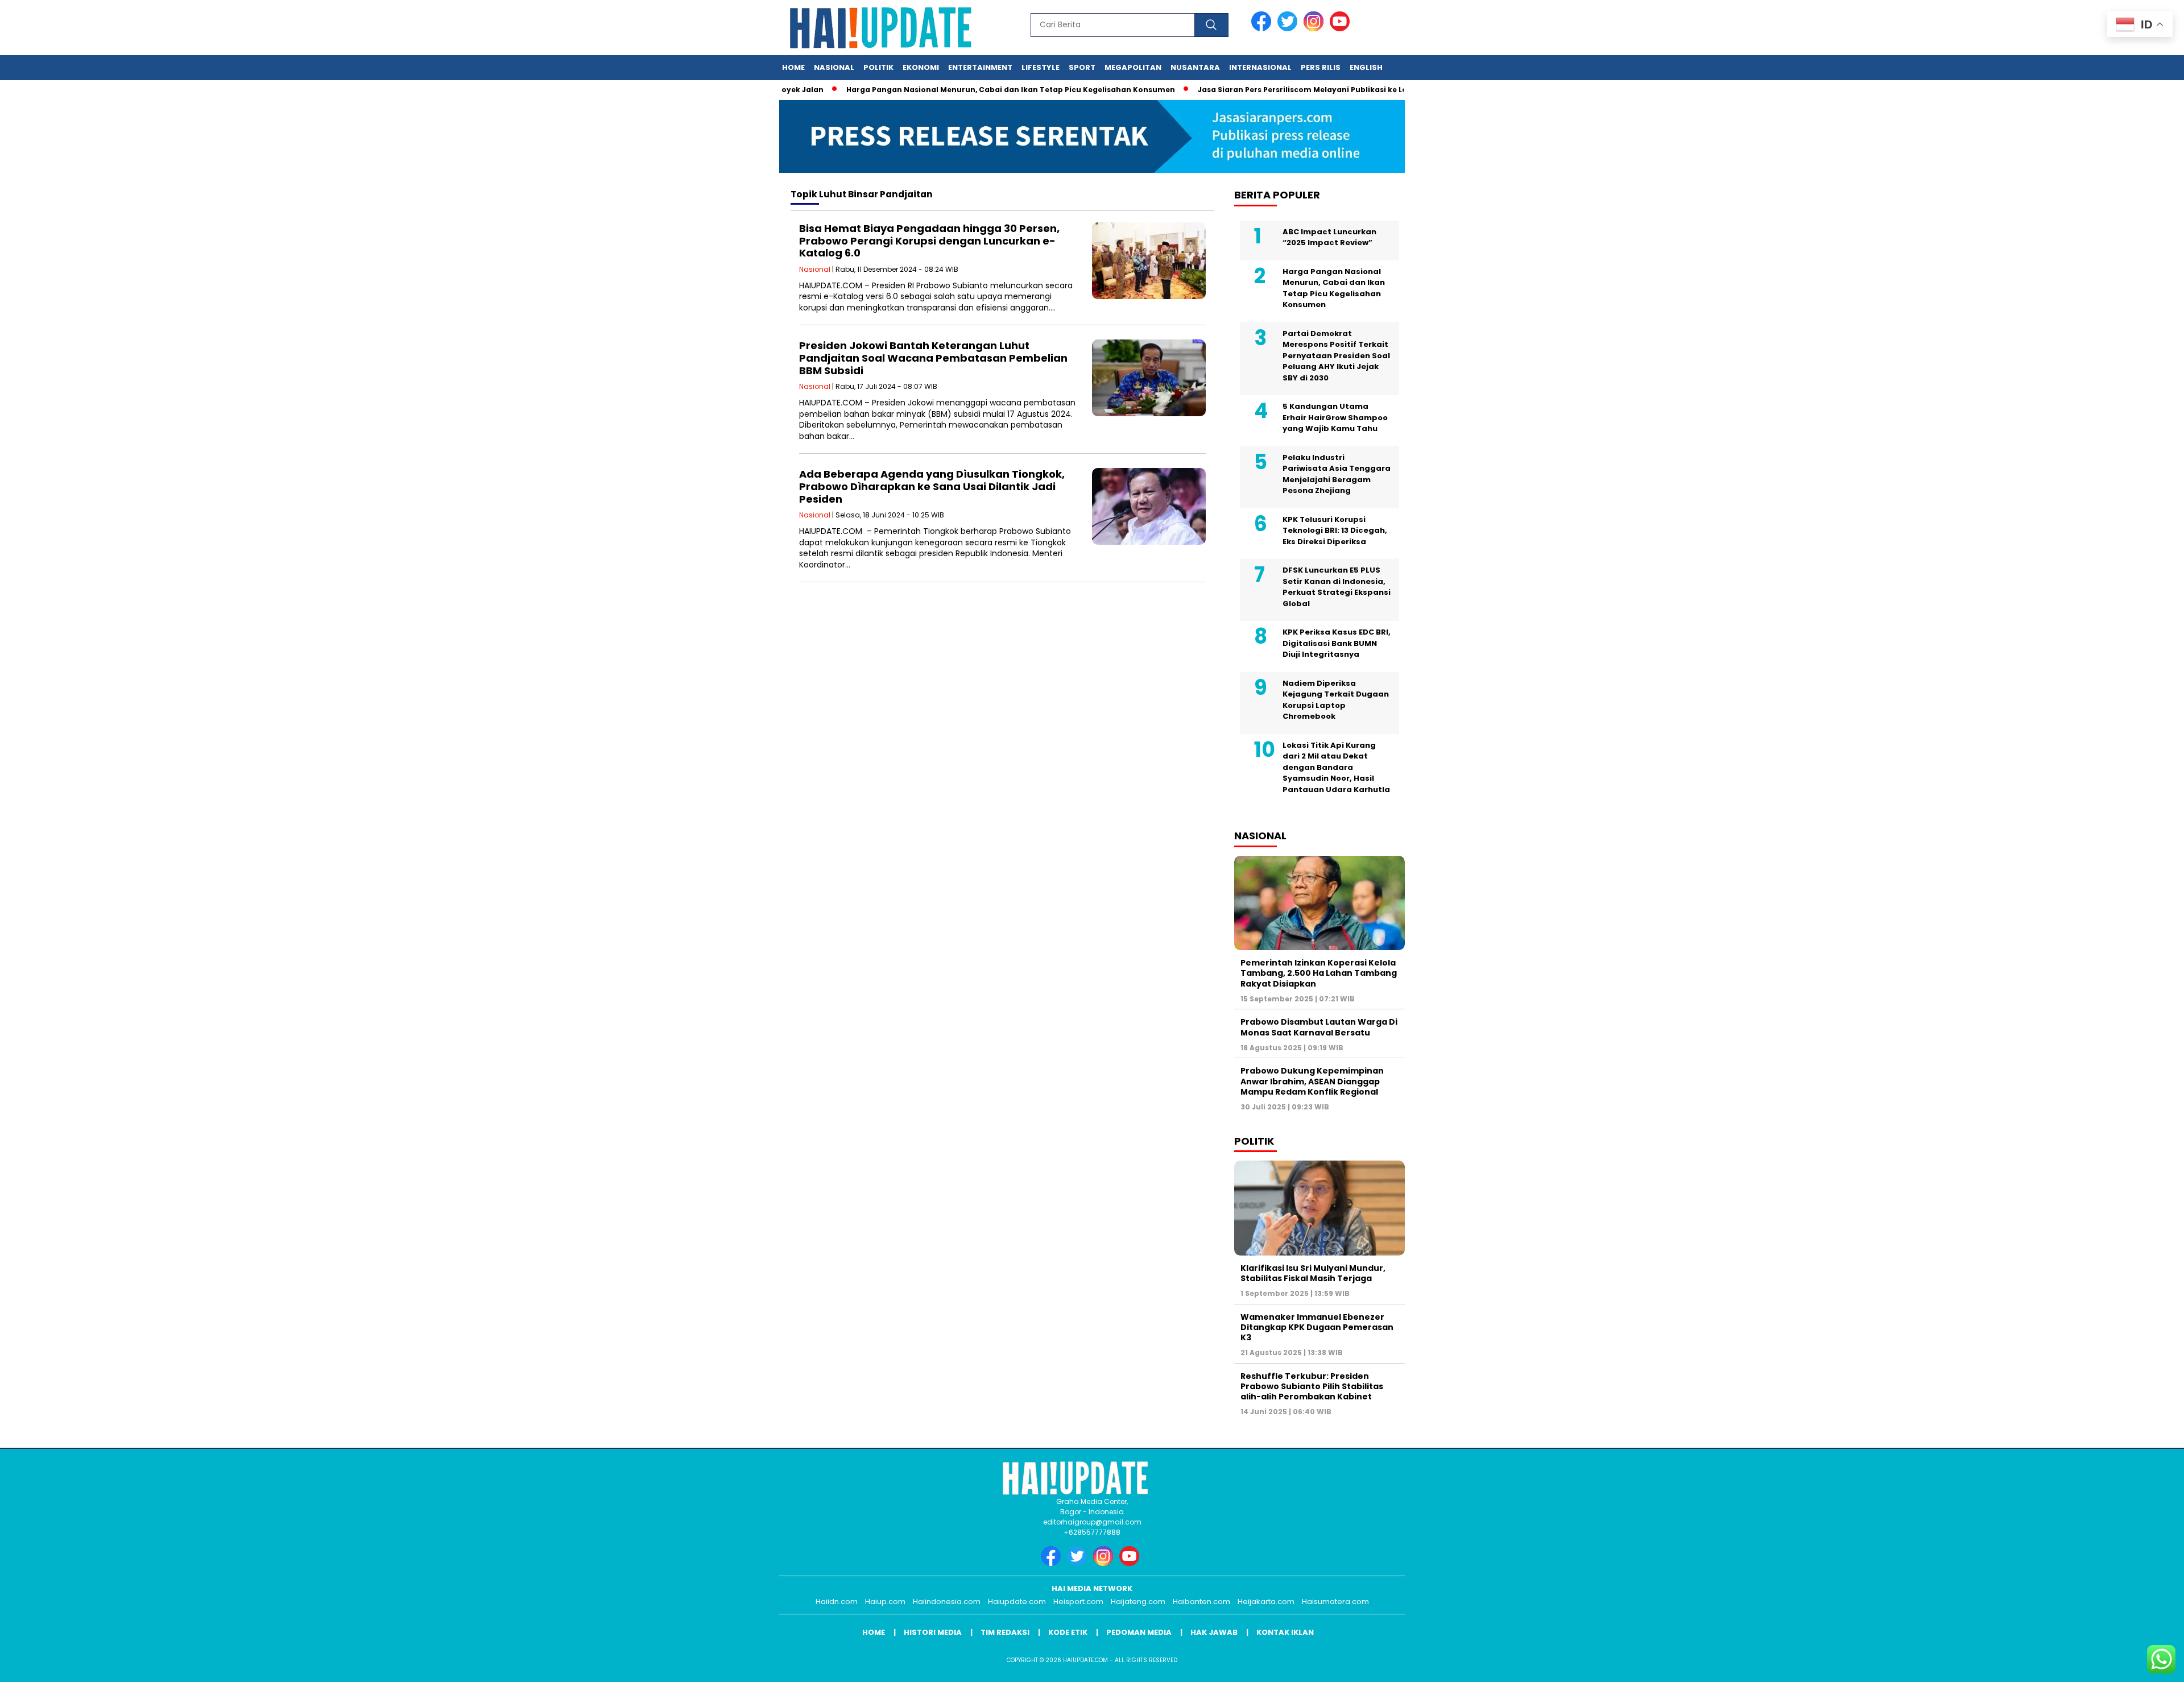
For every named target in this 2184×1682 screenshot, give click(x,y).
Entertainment (980, 67)
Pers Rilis (1321, 67)
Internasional (1260, 67)
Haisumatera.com (1335, 1602)
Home (793, 67)
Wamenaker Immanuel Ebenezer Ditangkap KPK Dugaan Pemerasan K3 (1317, 1327)
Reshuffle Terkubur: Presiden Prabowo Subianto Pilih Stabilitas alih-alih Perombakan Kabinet (1312, 1386)
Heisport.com (1078, 1602)
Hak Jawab (1214, 1632)
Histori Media (933, 1632)
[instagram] (1316, 29)
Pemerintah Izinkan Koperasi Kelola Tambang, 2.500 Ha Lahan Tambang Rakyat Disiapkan (1319, 973)
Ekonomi (921, 67)
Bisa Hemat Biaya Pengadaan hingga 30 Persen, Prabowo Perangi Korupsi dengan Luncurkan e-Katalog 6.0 (929, 241)
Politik (878, 67)
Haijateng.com (1138, 1602)
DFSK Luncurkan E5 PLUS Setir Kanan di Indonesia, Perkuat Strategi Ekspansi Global (1337, 587)
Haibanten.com (1201, 1602)
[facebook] (1263, 29)
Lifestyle (1041, 67)
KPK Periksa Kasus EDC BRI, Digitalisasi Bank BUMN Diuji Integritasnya (1337, 643)
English (1366, 67)
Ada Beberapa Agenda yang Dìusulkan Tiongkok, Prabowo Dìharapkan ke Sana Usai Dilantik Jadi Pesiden (932, 486)
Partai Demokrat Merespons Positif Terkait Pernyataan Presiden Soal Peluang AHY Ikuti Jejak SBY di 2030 (1336, 356)
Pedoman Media (1139, 1632)
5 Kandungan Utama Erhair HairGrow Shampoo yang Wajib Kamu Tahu (1335, 417)
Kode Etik (1068, 1632)
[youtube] (1342, 29)
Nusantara (1195, 67)
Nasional (834, 67)
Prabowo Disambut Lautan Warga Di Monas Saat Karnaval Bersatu (1319, 1027)
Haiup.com (885, 1602)
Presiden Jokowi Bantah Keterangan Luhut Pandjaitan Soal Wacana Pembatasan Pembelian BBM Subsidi (933, 358)
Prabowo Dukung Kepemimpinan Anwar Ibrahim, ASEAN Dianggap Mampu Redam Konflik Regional (1312, 1081)
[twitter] (1289, 29)
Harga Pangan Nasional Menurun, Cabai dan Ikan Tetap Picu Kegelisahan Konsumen (962, 90)
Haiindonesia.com (947, 1602)
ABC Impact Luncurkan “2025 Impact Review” (1329, 237)
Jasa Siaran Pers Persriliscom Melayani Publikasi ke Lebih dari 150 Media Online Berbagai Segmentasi (1345, 90)
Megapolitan (1133, 67)
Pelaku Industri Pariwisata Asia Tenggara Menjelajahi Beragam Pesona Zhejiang (1337, 474)
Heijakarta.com (1266, 1602)
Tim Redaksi (1005, 1632)
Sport (1082, 67)
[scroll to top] (2109, 1664)
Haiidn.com (837, 1602)
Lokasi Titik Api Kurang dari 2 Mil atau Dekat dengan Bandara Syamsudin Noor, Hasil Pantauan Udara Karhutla (1336, 767)
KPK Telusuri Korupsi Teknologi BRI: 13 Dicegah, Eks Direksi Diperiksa (1335, 531)
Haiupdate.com (1017, 1602)
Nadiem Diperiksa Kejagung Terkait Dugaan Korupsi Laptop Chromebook (1336, 700)
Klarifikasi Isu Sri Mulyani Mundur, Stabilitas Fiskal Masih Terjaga (1313, 1273)
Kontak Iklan (1285, 1632)
